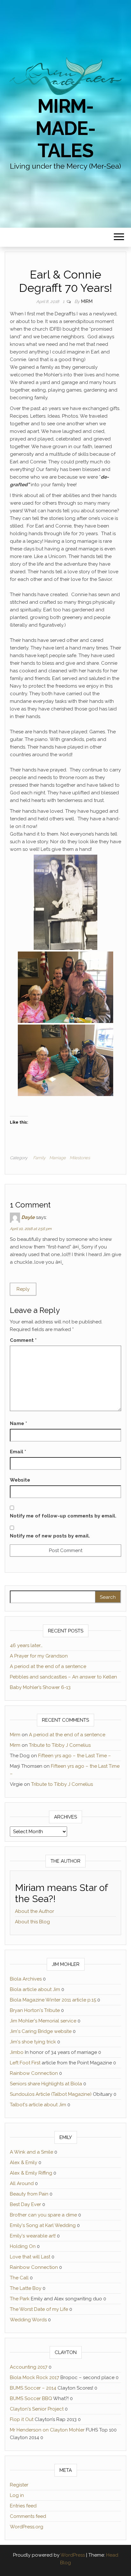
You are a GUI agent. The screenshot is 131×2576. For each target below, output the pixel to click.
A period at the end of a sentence (48, 1666)
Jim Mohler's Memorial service (43, 2021)
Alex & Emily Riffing (31, 2173)
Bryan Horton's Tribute (35, 2010)
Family (39, 1158)
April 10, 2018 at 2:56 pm (31, 1229)
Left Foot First (25, 2063)
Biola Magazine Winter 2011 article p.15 (53, 2000)
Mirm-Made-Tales (65, 128)
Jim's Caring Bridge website (41, 2031)
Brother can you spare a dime (43, 2215)
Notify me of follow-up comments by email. (63, 1516)
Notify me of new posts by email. (50, 1536)
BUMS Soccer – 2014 (33, 2388)
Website (20, 1480)
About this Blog (32, 1922)
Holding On (23, 2246)
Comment (23, 1340)
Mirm (87, 301)
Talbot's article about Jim (38, 2105)
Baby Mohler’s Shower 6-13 (40, 1687)
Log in (17, 2495)
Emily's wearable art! (33, 2236)
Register (19, 2485)
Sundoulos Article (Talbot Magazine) (51, 2094)
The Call (19, 2278)
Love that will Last (30, 2257)
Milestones (80, 1158)
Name (18, 1423)
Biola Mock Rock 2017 (34, 2378)
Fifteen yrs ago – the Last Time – (75, 1756)
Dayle (28, 1217)
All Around (22, 2183)
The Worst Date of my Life (39, 2309)
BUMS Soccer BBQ (31, 2398)
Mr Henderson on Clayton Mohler (47, 2430)
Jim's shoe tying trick (33, 2042)
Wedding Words (28, 2320)
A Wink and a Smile (31, 2152)
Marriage (58, 1158)
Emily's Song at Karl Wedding (43, 2225)
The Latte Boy (26, 2288)
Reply (23, 1289)
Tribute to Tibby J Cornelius (60, 1745)
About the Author (34, 1911)
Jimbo (17, 2052)
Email (18, 1452)
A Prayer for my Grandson (39, 1656)
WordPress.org (27, 2527)
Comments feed (28, 2516)
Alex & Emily (24, 2162)
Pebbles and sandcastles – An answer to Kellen (63, 1677)
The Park (20, 2299)
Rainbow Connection (34, 2073)
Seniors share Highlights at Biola (46, 2084)
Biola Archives (26, 1979)
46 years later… (26, 1645)
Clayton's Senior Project (37, 2409)
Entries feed (23, 2506)
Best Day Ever (25, 2204)
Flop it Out (22, 2419)
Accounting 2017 (29, 2367)
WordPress (73, 2555)
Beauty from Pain (29, 2194)
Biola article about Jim (35, 1989)
